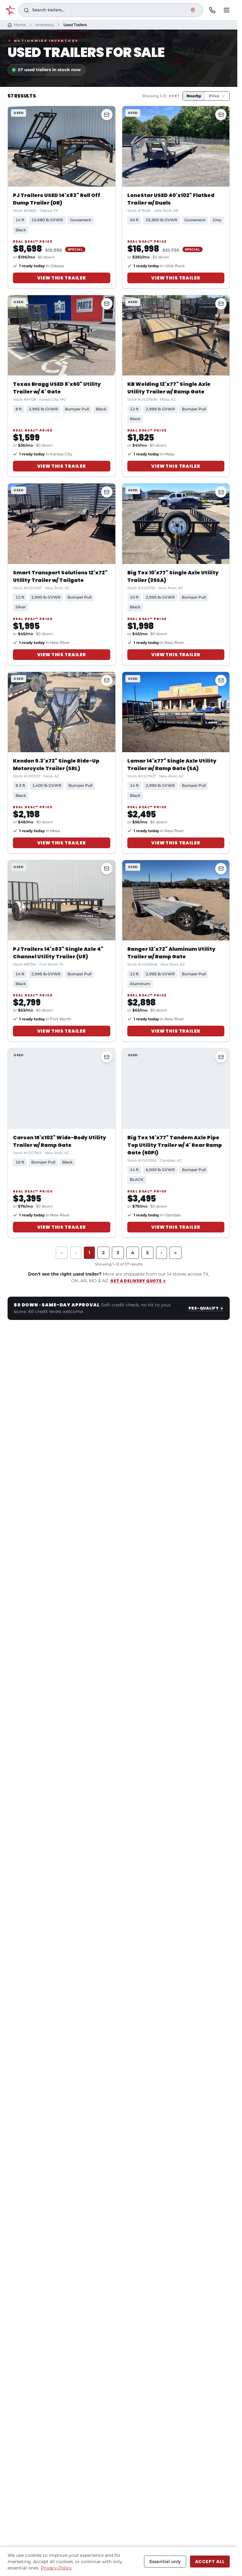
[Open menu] (227, 10)
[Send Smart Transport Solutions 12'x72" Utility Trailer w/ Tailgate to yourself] (107, 492)
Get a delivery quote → (138, 1281)
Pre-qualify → (206, 1308)
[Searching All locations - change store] (193, 10)
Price (214, 96)
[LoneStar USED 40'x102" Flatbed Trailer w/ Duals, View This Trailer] (176, 146)
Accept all (210, 2562)
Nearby (194, 96)
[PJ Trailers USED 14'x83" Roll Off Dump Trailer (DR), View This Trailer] (62, 146)
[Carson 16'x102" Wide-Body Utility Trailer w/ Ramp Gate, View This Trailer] (62, 1088)
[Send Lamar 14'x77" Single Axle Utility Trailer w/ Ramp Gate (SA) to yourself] (221, 680)
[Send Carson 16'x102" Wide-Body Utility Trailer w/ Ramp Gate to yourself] (107, 1057)
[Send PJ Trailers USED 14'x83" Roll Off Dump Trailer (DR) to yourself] (107, 115)
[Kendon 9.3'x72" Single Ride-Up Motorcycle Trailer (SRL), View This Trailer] (62, 712)
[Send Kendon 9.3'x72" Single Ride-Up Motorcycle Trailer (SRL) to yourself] (107, 680)
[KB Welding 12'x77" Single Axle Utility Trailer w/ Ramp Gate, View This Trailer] (176, 335)
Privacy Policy (56, 2568)
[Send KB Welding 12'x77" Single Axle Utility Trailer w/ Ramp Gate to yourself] (221, 304)
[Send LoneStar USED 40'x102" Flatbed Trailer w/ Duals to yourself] (221, 115)
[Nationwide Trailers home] (10, 10)
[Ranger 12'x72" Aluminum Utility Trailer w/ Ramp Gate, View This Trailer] (176, 900)
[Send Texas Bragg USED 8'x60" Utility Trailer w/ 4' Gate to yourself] (107, 304)
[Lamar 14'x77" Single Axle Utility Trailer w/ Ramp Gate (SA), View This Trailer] (176, 712)
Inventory (45, 25)
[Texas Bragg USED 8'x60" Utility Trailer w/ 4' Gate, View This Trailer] (62, 335)
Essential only (165, 2562)
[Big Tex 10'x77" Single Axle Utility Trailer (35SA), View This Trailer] (176, 524)
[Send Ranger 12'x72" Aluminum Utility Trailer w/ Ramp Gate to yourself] (221, 869)
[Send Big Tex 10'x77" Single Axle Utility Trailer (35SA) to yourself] (221, 492)
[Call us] (212, 10)
